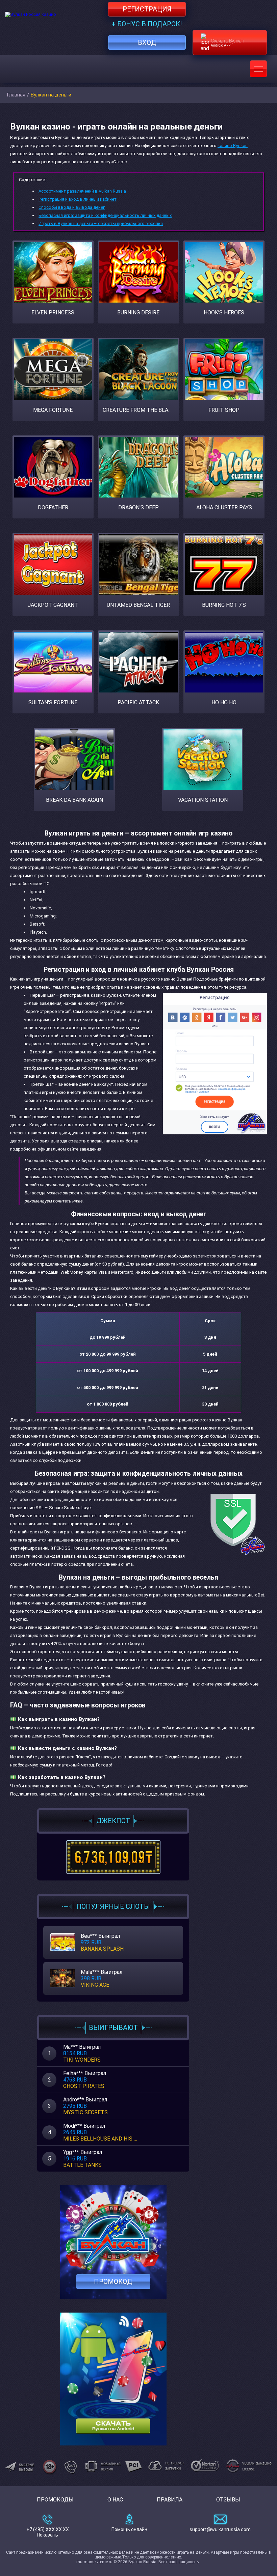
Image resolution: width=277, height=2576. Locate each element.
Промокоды (55, 2500)
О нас (115, 2500)
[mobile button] (258, 69)
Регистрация (147, 9)
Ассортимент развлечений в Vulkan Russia (82, 191)
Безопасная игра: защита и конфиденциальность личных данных (105, 215)
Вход (147, 43)
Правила (170, 2500)
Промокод (113, 2282)
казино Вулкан (233, 146)
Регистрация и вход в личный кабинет (78, 199)
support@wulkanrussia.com (220, 2529)
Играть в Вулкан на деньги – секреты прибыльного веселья (101, 223)
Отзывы (228, 2500)
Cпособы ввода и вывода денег (72, 207)
